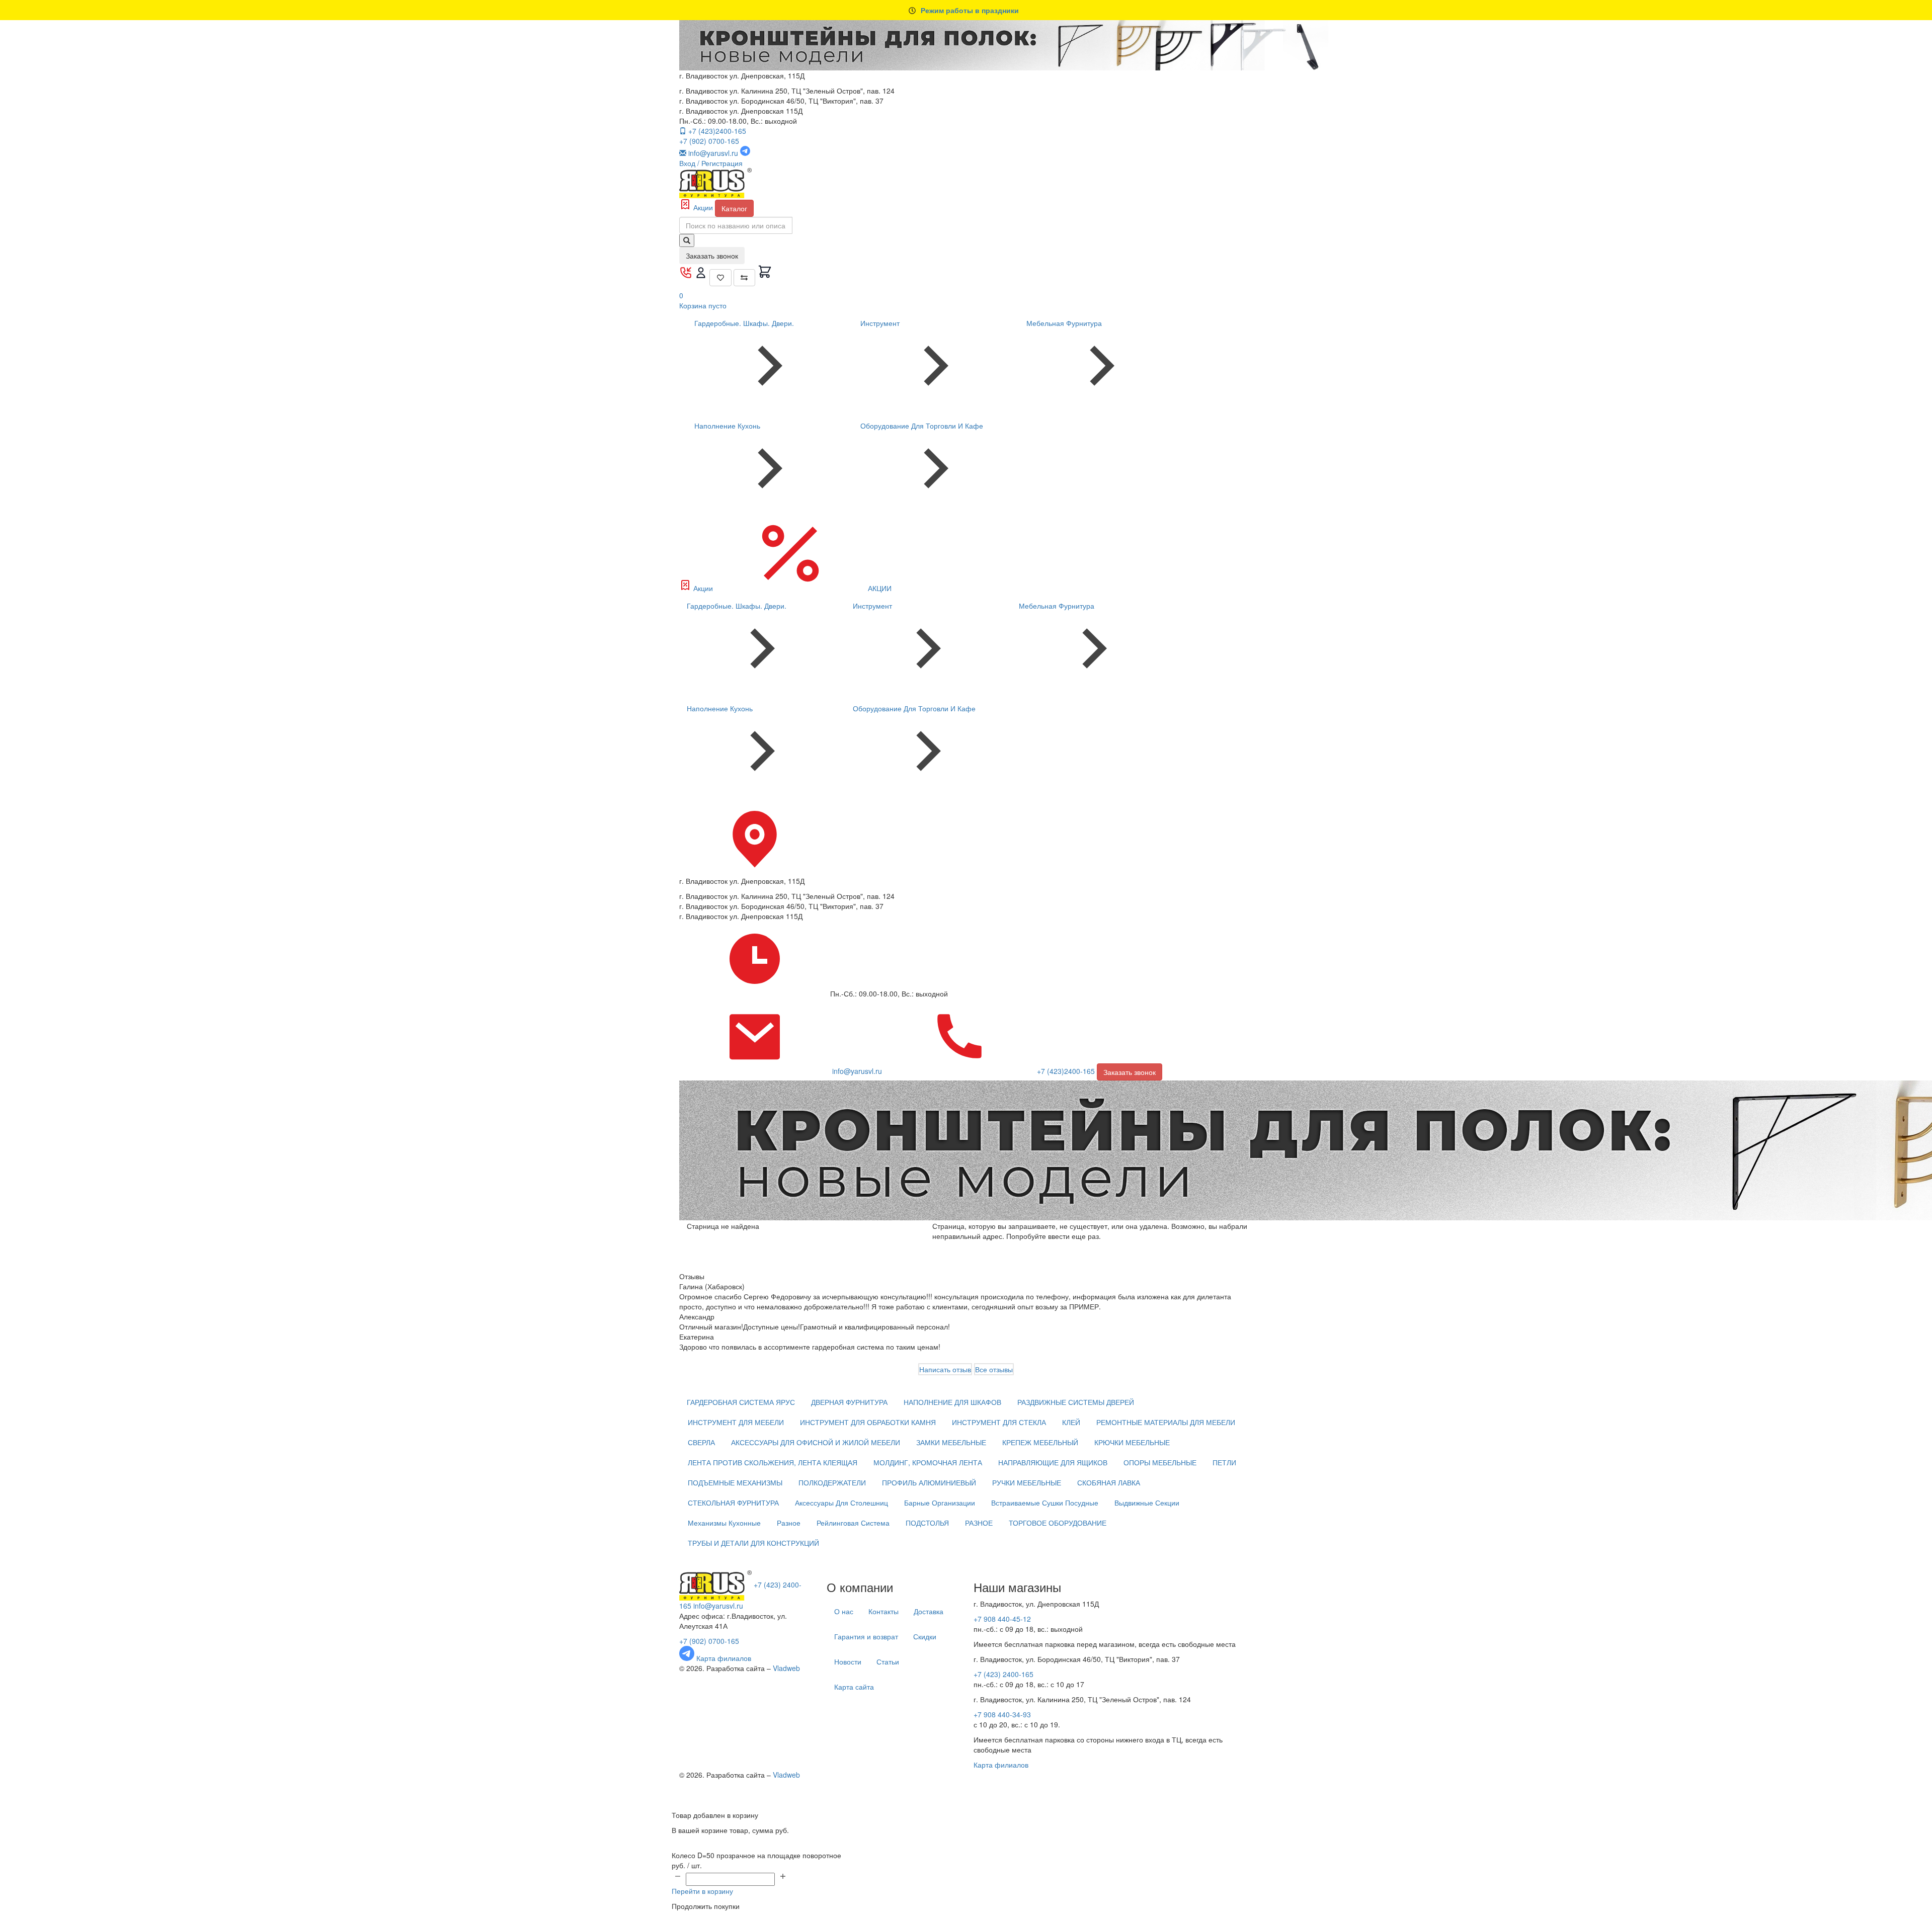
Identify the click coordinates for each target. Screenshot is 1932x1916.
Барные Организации (940, 1503)
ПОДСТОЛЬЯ (927, 1523)
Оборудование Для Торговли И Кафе (922, 426)
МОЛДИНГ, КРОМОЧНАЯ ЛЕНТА (928, 1462)
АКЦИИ (879, 588)
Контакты (883, 1611)
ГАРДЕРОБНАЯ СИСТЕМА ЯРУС (741, 1402)
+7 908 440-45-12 (1002, 1619)
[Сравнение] (745, 278)
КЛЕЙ (1071, 1422)
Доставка (929, 1611)
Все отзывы (994, 1369)
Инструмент (880, 323)
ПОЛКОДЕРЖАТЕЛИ (832, 1482)
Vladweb (786, 1668)
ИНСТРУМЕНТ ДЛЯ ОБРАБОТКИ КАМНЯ (868, 1422)
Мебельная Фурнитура (1064, 323)
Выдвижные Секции (1147, 1503)
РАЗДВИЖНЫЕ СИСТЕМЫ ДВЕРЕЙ (1076, 1402)
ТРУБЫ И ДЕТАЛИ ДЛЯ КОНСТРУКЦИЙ (753, 1543)
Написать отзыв (945, 1369)
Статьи (888, 1661)
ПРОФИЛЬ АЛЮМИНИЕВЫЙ (929, 1482)
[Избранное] (720, 278)
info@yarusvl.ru (718, 1606)
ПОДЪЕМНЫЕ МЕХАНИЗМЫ (735, 1482)
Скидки (925, 1636)
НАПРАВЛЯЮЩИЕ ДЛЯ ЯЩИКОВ (1053, 1462)
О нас (844, 1611)
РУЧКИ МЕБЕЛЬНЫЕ (1027, 1482)
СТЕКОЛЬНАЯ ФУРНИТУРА (733, 1503)
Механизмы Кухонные (724, 1523)
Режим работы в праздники (970, 10)
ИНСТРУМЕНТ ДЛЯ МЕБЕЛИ (736, 1422)
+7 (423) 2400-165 (1003, 1674)
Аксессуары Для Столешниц (841, 1503)
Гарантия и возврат (866, 1636)
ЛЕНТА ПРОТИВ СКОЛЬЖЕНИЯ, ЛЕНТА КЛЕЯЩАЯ (773, 1462)
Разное (789, 1523)
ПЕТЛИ (1224, 1462)
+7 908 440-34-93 (1002, 1714)
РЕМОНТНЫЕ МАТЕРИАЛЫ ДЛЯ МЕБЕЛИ (1166, 1422)
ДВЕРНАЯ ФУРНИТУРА (849, 1402)
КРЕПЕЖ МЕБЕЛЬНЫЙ (1040, 1442)
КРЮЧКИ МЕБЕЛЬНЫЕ (1132, 1442)
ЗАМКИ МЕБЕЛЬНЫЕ (951, 1442)
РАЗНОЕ (979, 1523)
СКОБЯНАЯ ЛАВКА (1109, 1482)
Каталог (734, 208)
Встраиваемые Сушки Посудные (1045, 1503)
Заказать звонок (712, 256)
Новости (848, 1661)
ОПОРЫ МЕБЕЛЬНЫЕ (1160, 1462)
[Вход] (702, 276)
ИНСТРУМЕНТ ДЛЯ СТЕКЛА (999, 1422)
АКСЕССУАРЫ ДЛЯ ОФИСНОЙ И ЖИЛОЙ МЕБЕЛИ (816, 1442)
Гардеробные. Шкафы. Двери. (744, 323)
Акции (703, 207)
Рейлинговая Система (853, 1523)
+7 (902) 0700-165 (709, 141)
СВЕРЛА (701, 1442)
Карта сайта (854, 1687)
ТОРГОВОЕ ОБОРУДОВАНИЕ (1058, 1523)
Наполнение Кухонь (727, 426)
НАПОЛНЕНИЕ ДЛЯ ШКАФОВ (952, 1402)
